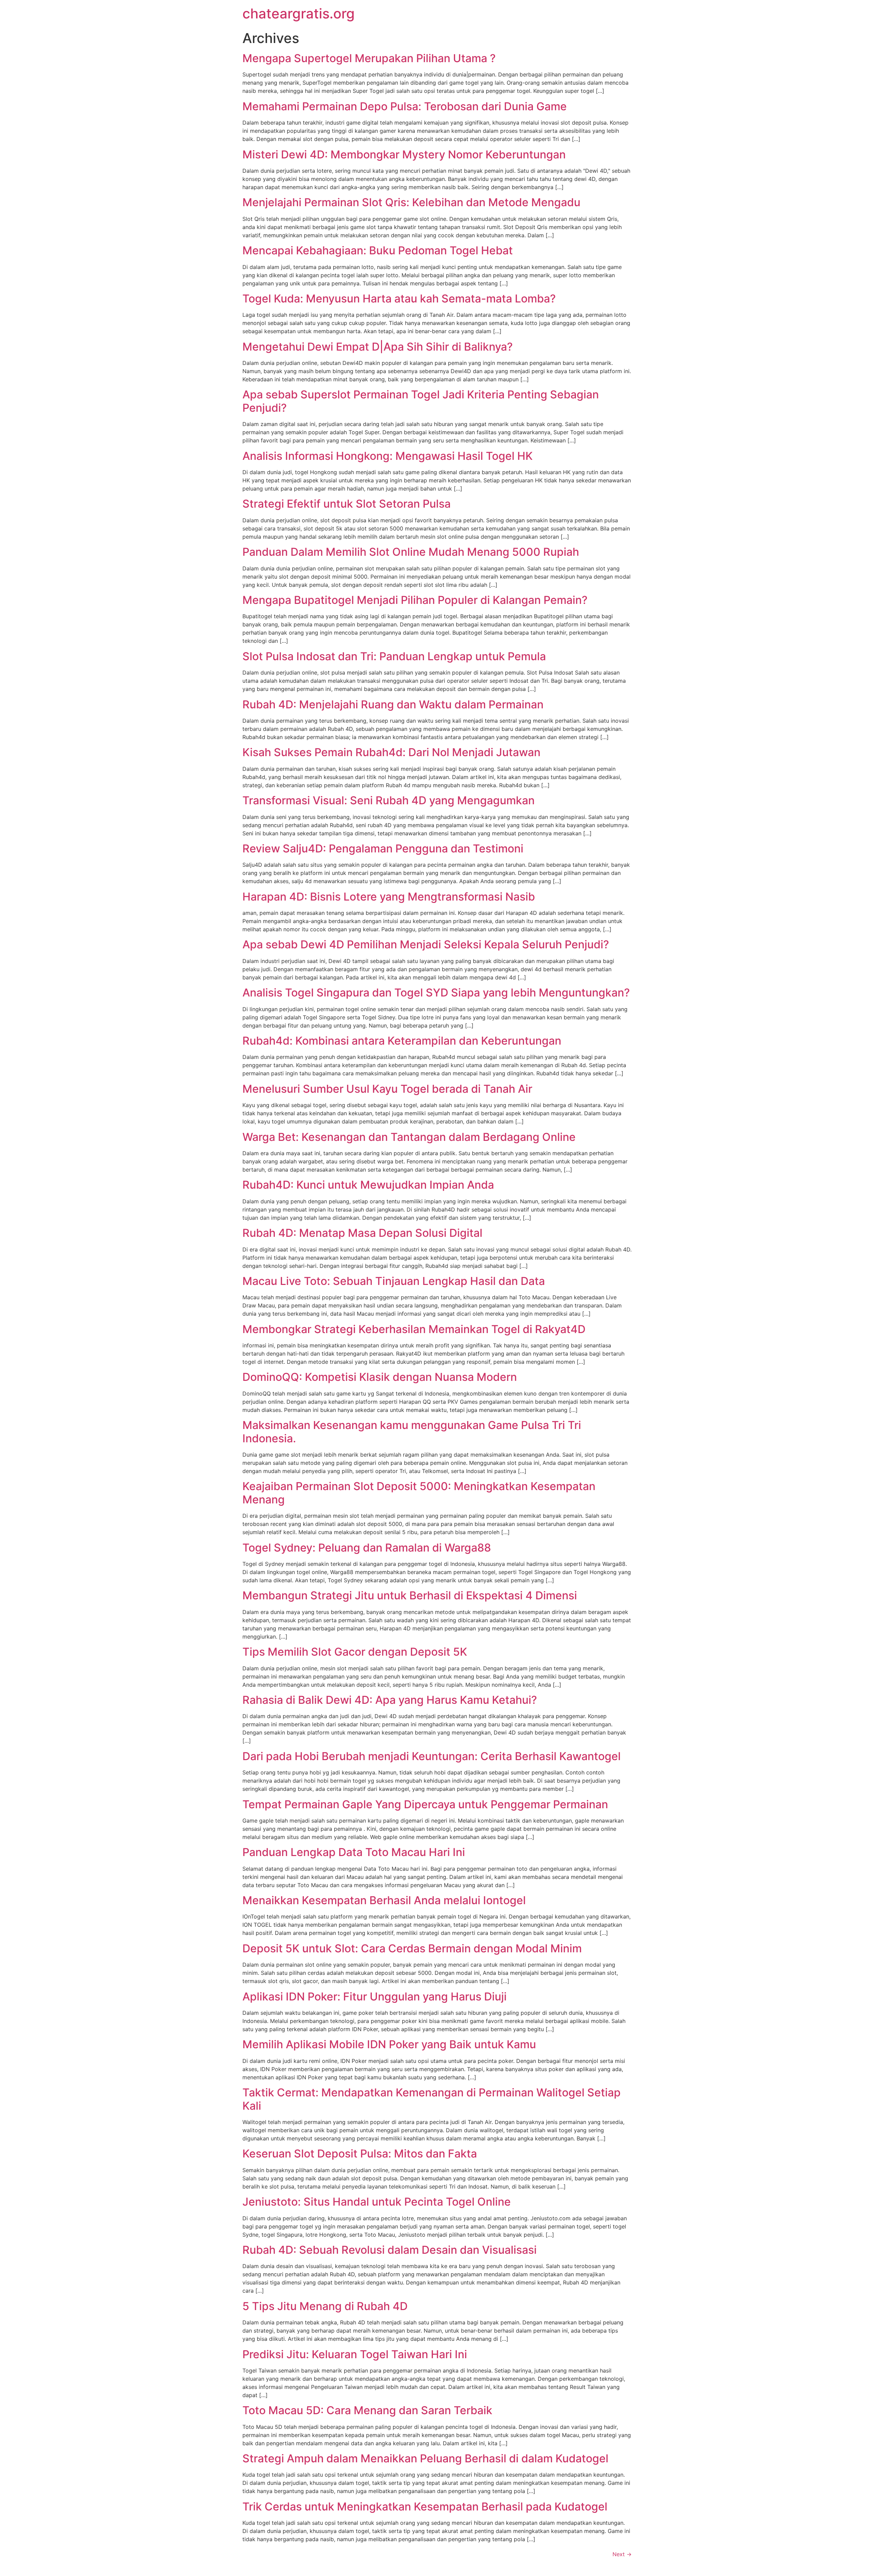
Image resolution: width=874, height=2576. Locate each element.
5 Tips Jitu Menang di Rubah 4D (325, 2306)
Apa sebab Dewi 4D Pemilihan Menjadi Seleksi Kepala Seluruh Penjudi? (426, 944)
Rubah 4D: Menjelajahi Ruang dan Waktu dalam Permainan (393, 704)
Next (622, 2554)
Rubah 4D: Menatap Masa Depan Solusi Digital (362, 1233)
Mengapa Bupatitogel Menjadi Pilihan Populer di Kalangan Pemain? (415, 600)
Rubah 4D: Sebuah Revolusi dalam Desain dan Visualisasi (390, 2250)
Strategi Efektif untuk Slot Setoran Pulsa (347, 504)
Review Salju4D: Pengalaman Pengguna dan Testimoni (383, 848)
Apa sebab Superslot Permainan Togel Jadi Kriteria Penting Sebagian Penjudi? (421, 401)
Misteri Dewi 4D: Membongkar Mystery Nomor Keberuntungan (404, 154)
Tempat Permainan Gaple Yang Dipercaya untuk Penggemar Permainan (425, 1804)
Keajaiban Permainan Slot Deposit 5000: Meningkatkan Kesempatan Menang (419, 1493)
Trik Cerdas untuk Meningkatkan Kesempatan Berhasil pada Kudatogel (425, 2507)
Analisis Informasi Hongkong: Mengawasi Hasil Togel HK (387, 456)
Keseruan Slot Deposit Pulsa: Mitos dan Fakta (360, 2154)
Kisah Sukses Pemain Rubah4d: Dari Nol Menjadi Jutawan (391, 752)
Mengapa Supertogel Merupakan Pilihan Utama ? (369, 58)
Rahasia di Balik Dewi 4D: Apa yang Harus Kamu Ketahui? (390, 1700)
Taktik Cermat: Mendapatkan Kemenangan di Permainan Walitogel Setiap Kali (432, 2099)
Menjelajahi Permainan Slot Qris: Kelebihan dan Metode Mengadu (411, 202)
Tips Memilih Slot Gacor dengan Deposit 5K (355, 1652)
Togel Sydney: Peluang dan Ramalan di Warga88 (367, 1548)
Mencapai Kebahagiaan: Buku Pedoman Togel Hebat (378, 250)
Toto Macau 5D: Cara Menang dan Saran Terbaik (367, 2410)
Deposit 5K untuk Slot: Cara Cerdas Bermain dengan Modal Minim (412, 1948)
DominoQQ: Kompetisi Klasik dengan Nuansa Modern (380, 1377)
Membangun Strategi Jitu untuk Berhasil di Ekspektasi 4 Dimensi (410, 1595)
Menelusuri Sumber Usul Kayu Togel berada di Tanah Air (387, 1089)
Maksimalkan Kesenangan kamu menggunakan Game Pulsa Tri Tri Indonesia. (412, 1432)
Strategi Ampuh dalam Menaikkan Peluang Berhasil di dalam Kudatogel (425, 2458)
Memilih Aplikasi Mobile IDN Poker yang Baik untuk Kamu (389, 2044)
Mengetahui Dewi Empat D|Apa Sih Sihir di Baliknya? (378, 347)
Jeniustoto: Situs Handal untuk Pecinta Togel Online (377, 2202)
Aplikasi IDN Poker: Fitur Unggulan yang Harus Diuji (375, 1997)
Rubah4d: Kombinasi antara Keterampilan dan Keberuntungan (402, 1041)
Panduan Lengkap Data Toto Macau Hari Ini (354, 1852)
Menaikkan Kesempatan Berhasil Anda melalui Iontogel (384, 1900)
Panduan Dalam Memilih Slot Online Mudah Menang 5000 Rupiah (411, 552)
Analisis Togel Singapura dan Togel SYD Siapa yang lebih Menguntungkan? (436, 993)
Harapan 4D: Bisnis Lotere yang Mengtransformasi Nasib (389, 897)
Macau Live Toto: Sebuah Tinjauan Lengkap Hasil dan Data (394, 1281)
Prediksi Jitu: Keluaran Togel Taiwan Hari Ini (355, 2354)
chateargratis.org (299, 13)
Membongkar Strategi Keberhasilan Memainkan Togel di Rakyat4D (414, 1329)
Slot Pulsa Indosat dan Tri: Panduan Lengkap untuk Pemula (394, 656)
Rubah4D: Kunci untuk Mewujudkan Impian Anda (368, 1185)
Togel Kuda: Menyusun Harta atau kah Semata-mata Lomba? (399, 299)
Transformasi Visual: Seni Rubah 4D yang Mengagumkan (389, 800)
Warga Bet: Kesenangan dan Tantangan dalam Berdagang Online (409, 1137)
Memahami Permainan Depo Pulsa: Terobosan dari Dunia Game (405, 106)
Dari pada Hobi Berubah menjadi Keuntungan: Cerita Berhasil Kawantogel (432, 1756)
